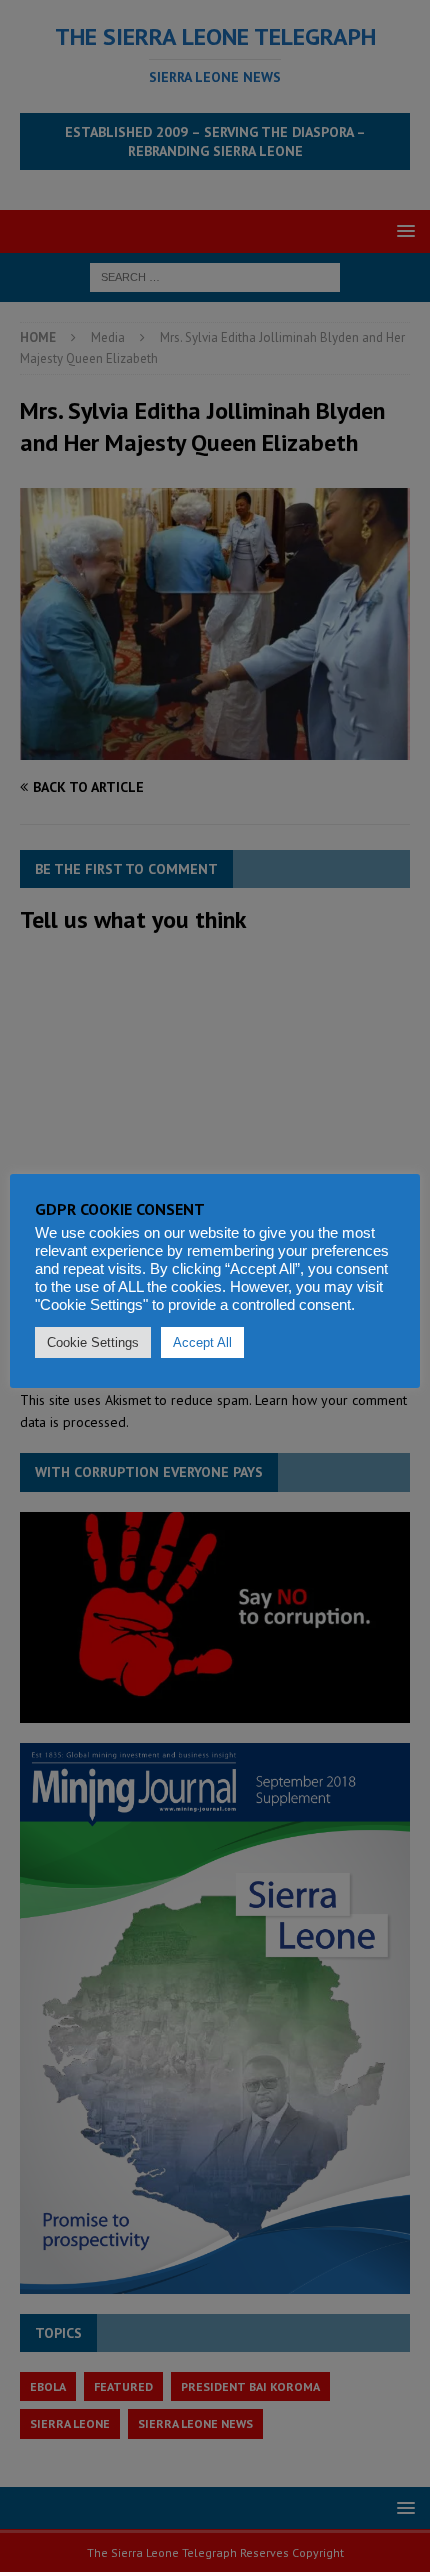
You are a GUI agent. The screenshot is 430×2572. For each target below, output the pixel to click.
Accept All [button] (202, 1342)
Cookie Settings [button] (93, 1342)
